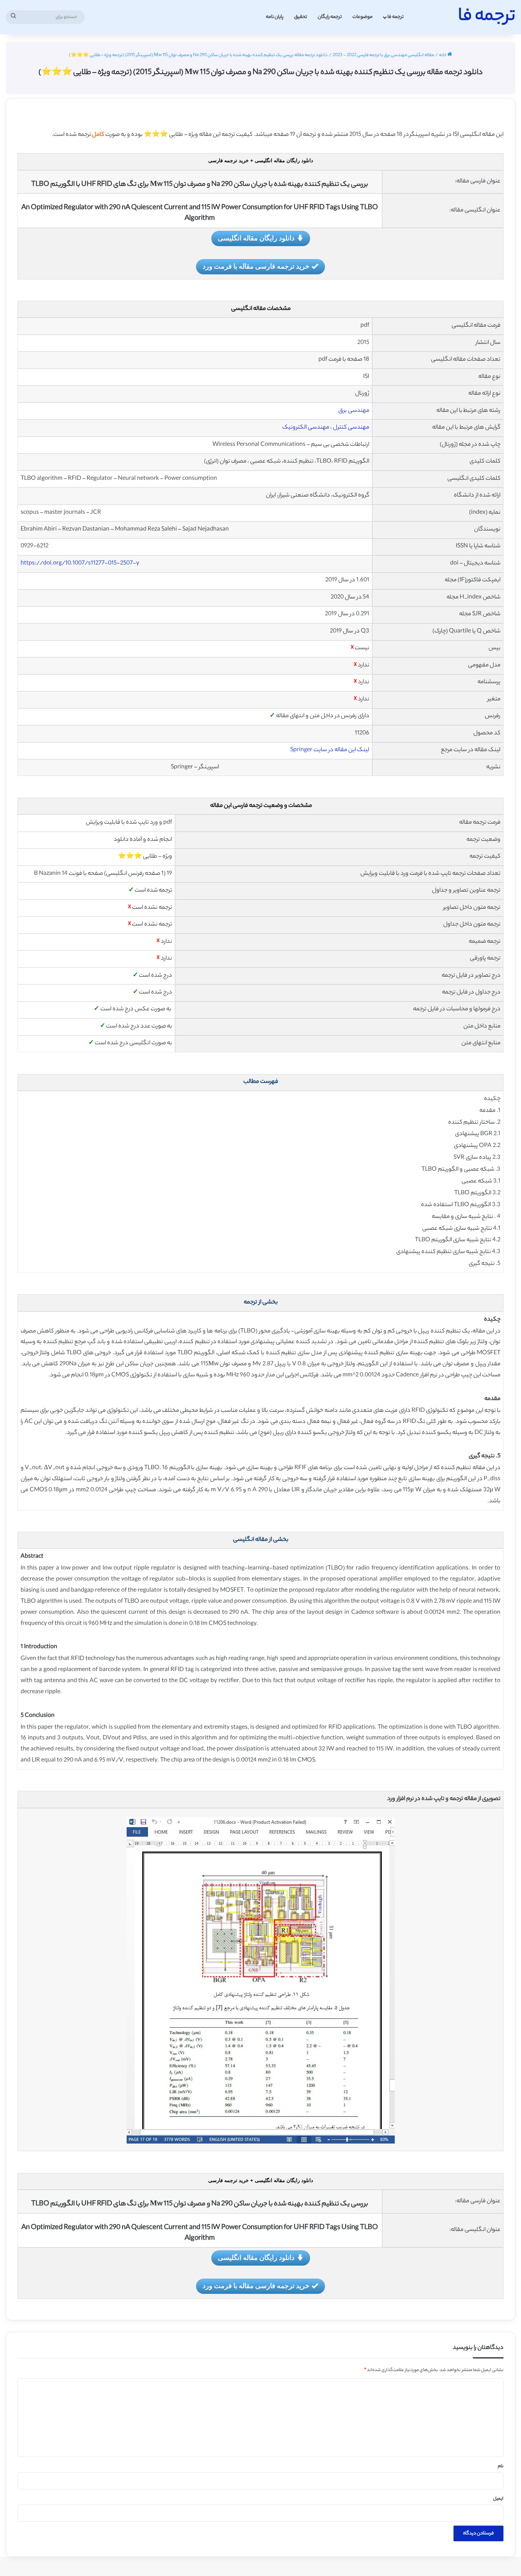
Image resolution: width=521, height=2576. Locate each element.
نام (501, 2466)
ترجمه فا (396, 17)
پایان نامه (275, 17)
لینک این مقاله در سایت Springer (330, 750)
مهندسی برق (354, 411)
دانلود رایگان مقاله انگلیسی (256, 238)
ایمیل (498, 2499)
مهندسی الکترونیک (306, 428)
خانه (443, 55)
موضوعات (363, 17)
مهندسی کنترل (351, 428)
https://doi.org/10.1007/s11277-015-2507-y (80, 564)
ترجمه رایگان (330, 17)
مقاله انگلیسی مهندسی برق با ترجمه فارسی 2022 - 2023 (383, 55)
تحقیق (301, 17)
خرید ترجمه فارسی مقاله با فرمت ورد (256, 266)
